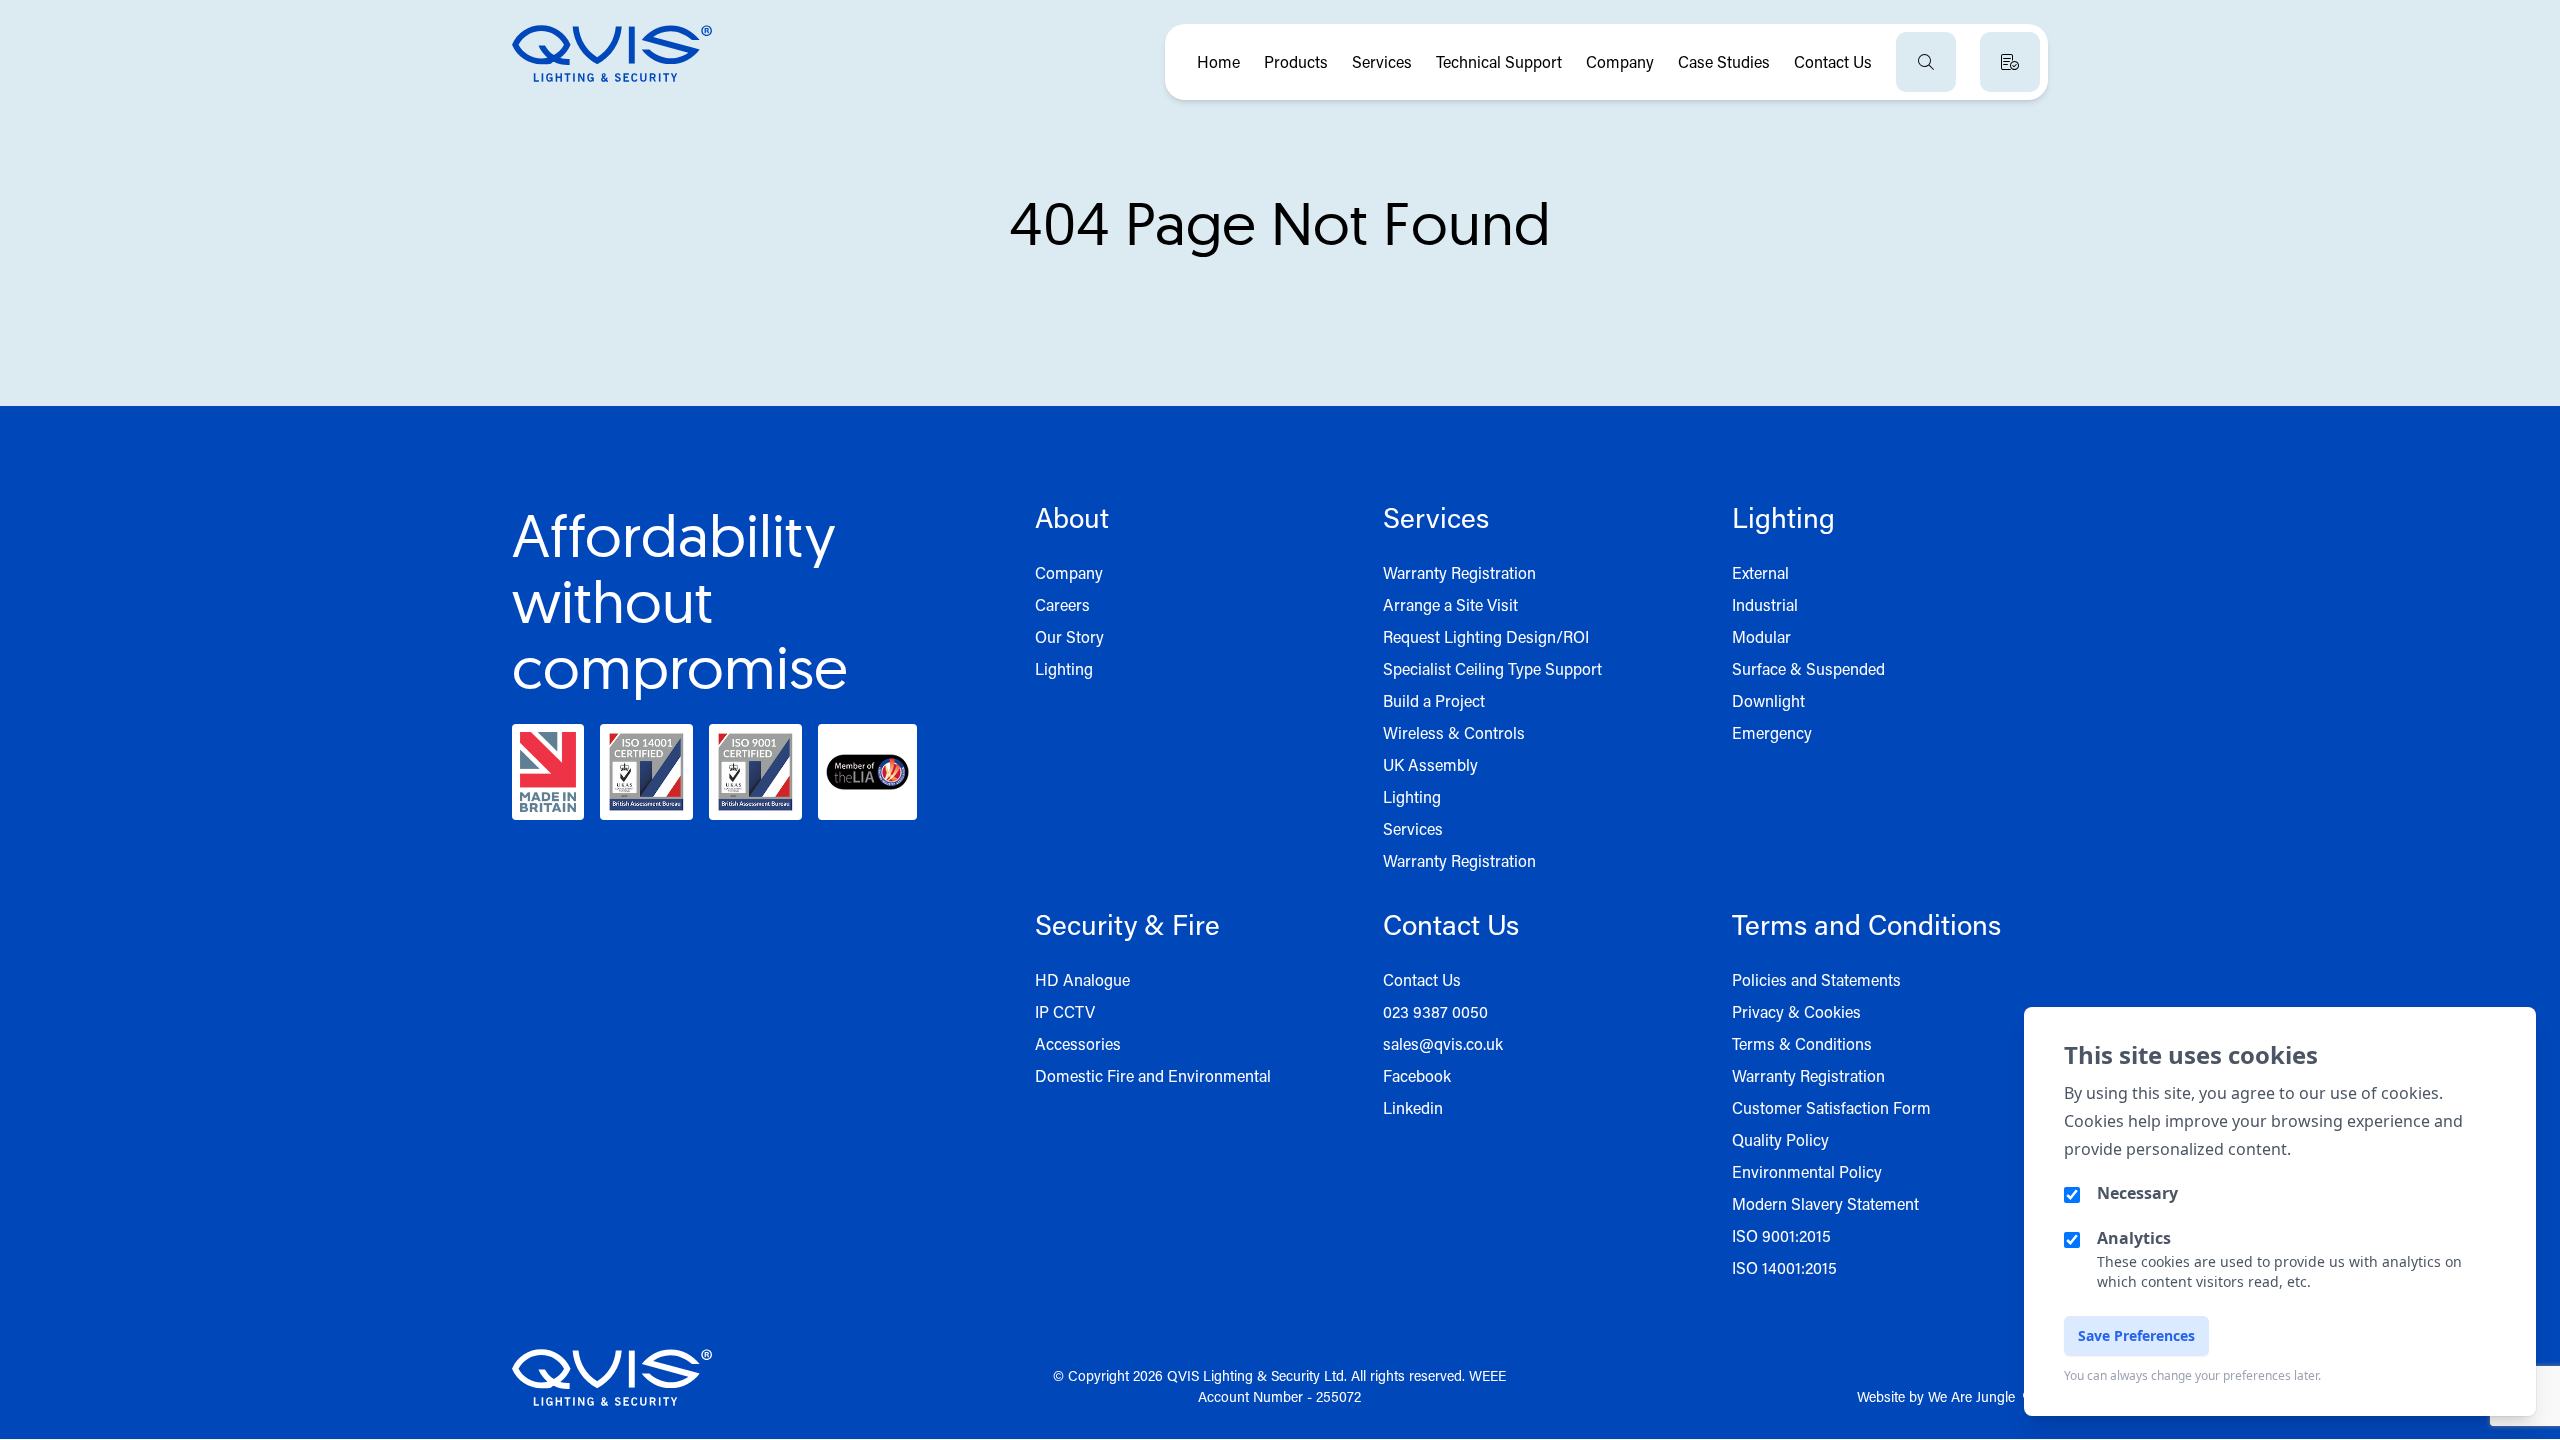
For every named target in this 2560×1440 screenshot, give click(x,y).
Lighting (1064, 668)
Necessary (2137, 1193)
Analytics (2134, 1238)
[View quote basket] (2010, 62)
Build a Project (1434, 700)
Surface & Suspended (1808, 668)
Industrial (1765, 604)
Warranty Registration (1459, 572)
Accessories (1078, 1043)
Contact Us (1833, 61)
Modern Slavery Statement (1825, 1203)
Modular (1761, 636)
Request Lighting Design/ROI (1486, 636)
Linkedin (1413, 1107)
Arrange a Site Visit (1450, 604)
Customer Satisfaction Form (1831, 1107)
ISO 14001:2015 (1784, 1267)
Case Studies (1724, 61)
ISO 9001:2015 (1781, 1235)
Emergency (1772, 732)
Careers (1062, 604)
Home (1218, 61)
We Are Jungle (1971, 1396)
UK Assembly (1430, 764)
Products (1296, 61)
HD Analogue (1082, 979)
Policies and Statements (1816, 979)
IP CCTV (1065, 1011)
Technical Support (1499, 61)
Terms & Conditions (1802, 1043)
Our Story (1069, 636)
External (1760, 572)
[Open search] (1926, 62)
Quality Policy (1780, 1139)
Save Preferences (2136, 1335)
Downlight (1768, 700)
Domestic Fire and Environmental (1153, 1075)
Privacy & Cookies (1796, 1011)
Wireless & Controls (1454, 732)
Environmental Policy (1807, 1171)
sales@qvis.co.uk (1443, 1043)
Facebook (1417, 1075)
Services (1382, 61)
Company (1620, 61)
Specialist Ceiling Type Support (1492, 668)
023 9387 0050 (1435, 1011)
